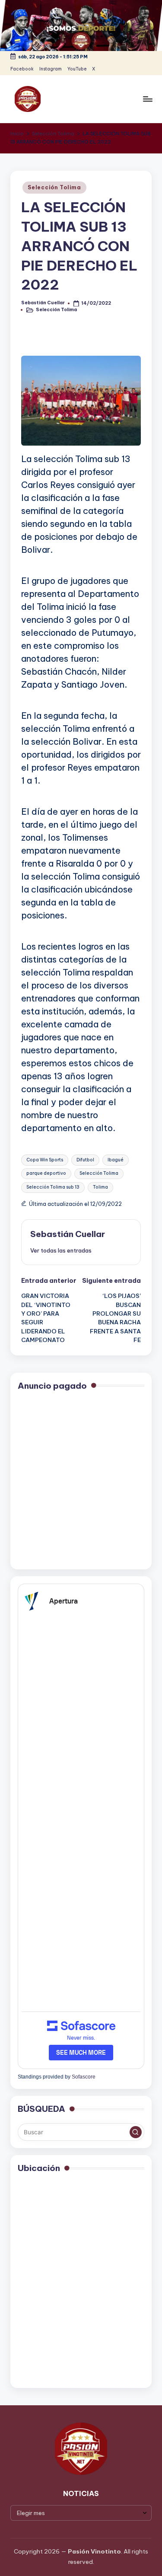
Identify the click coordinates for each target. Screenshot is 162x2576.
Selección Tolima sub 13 (53, 1187)
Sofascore (84, 2077)
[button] (61, 1250)
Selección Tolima (54, 187)
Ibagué (116, 1160)
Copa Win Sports (45, 1160)
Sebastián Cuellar (68, 1234)
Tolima (100, 1187)
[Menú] (147, 99)
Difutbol (85, 1160)
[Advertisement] (81, 1481)
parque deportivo (46, 1173)
